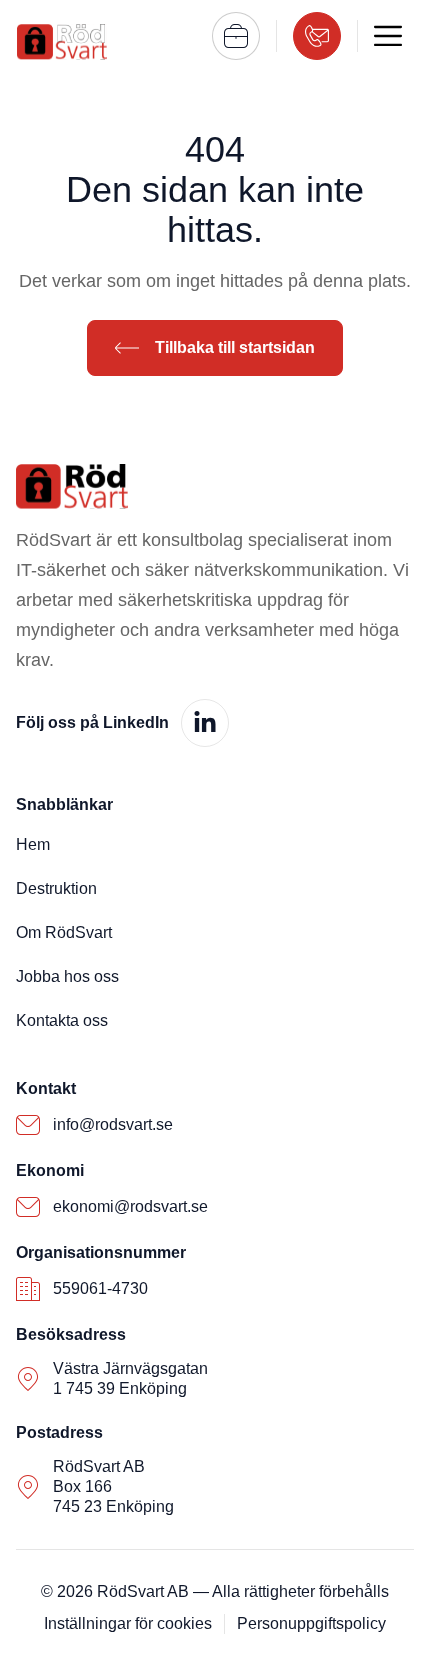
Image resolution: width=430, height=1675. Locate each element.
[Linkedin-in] (205, 723)
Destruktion (56, 888)
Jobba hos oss (67, 976)
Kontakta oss (62, 1020)
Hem (33, 844)
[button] (388, 36)
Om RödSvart (64, 932)
